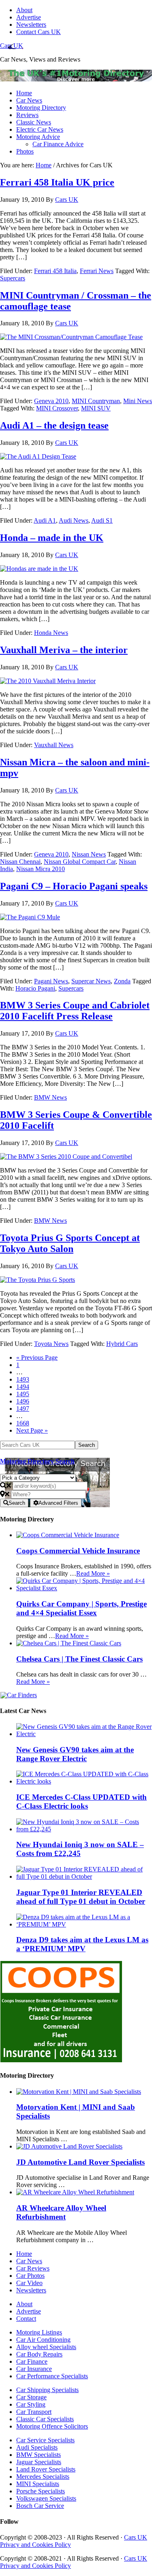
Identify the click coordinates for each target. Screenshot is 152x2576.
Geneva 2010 (51, 401)
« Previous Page (37, 1357)
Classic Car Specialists (45, 2419)
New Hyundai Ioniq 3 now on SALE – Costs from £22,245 (80, 1849)
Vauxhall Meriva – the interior (64, 650)
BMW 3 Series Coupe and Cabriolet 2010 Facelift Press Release (75, 1011)
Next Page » (32, 1430)
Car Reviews (33, 2268)
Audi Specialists (37, 2447)
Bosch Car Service (40, 2506)
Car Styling (31, 2404)
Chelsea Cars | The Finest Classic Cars (79, 1659)
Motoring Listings (39, 2332)
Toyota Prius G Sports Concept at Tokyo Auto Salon (70, 1243)
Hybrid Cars (122, 1344)
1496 (23, 1401)
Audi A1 (45, 520)
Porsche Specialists (41, 2491)
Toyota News (51, 1344)
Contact (26, 2319)
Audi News (74, 520)
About (24, 2304)
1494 (23, 1387)
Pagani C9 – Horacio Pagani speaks (74, 886)
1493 (23, 1379)
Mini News (138, 401)
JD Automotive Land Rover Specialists (80, 2162)
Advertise (29, 2311)
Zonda (122, 981)
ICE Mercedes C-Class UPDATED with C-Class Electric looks (81, 1802)
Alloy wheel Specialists (46, 2347)
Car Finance (32, 2361)
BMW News (50, 1097)
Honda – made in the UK (52, 538)
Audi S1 (102, 520)
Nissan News (89, 854)
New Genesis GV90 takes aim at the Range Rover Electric (75, 1754)
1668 (23, 1423)
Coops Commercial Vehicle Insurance (78, 1551)
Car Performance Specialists (52, 2376)
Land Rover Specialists (46, 2469)
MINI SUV (96, 408)
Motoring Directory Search (37, 1461)
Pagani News (51, 981)
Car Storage (31, 2397)
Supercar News (91, 981)
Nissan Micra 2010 (41, 869)
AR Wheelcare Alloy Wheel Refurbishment (61, 2212)
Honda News (51, 633)
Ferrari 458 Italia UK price (57, 182)
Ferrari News (97, 271)
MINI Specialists (38, 2484)
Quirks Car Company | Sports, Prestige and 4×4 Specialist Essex (81, 1608)
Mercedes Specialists (43, 2477)
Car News (29, 2261)
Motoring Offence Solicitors (52, 2426)
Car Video (29, 2283)
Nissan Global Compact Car (80, 862)
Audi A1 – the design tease (54, 425)
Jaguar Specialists (39, 2462)
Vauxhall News (54, 745)
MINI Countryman (96, 401)
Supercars (13, 278)
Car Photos (30, 2276)
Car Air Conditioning (43, 2340)
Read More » (93, 1573)
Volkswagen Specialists (46, 2498)
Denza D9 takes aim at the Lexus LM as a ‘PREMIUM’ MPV (82, 1944)
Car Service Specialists (45, 2440)
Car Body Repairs (39, 2354)
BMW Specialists (39, 2455)
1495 (23, 1394)
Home (24, 2254)
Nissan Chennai (20, 862)
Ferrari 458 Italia (55, 271)
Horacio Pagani (35, 988)
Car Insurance (34, 2369)
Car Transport (34, 2412)
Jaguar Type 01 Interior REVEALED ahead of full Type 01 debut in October (81, 1897)
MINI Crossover (57, 408)
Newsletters (31, 2290)
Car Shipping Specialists (47, 2390)
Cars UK (12, 46)
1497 (23, 1409)
